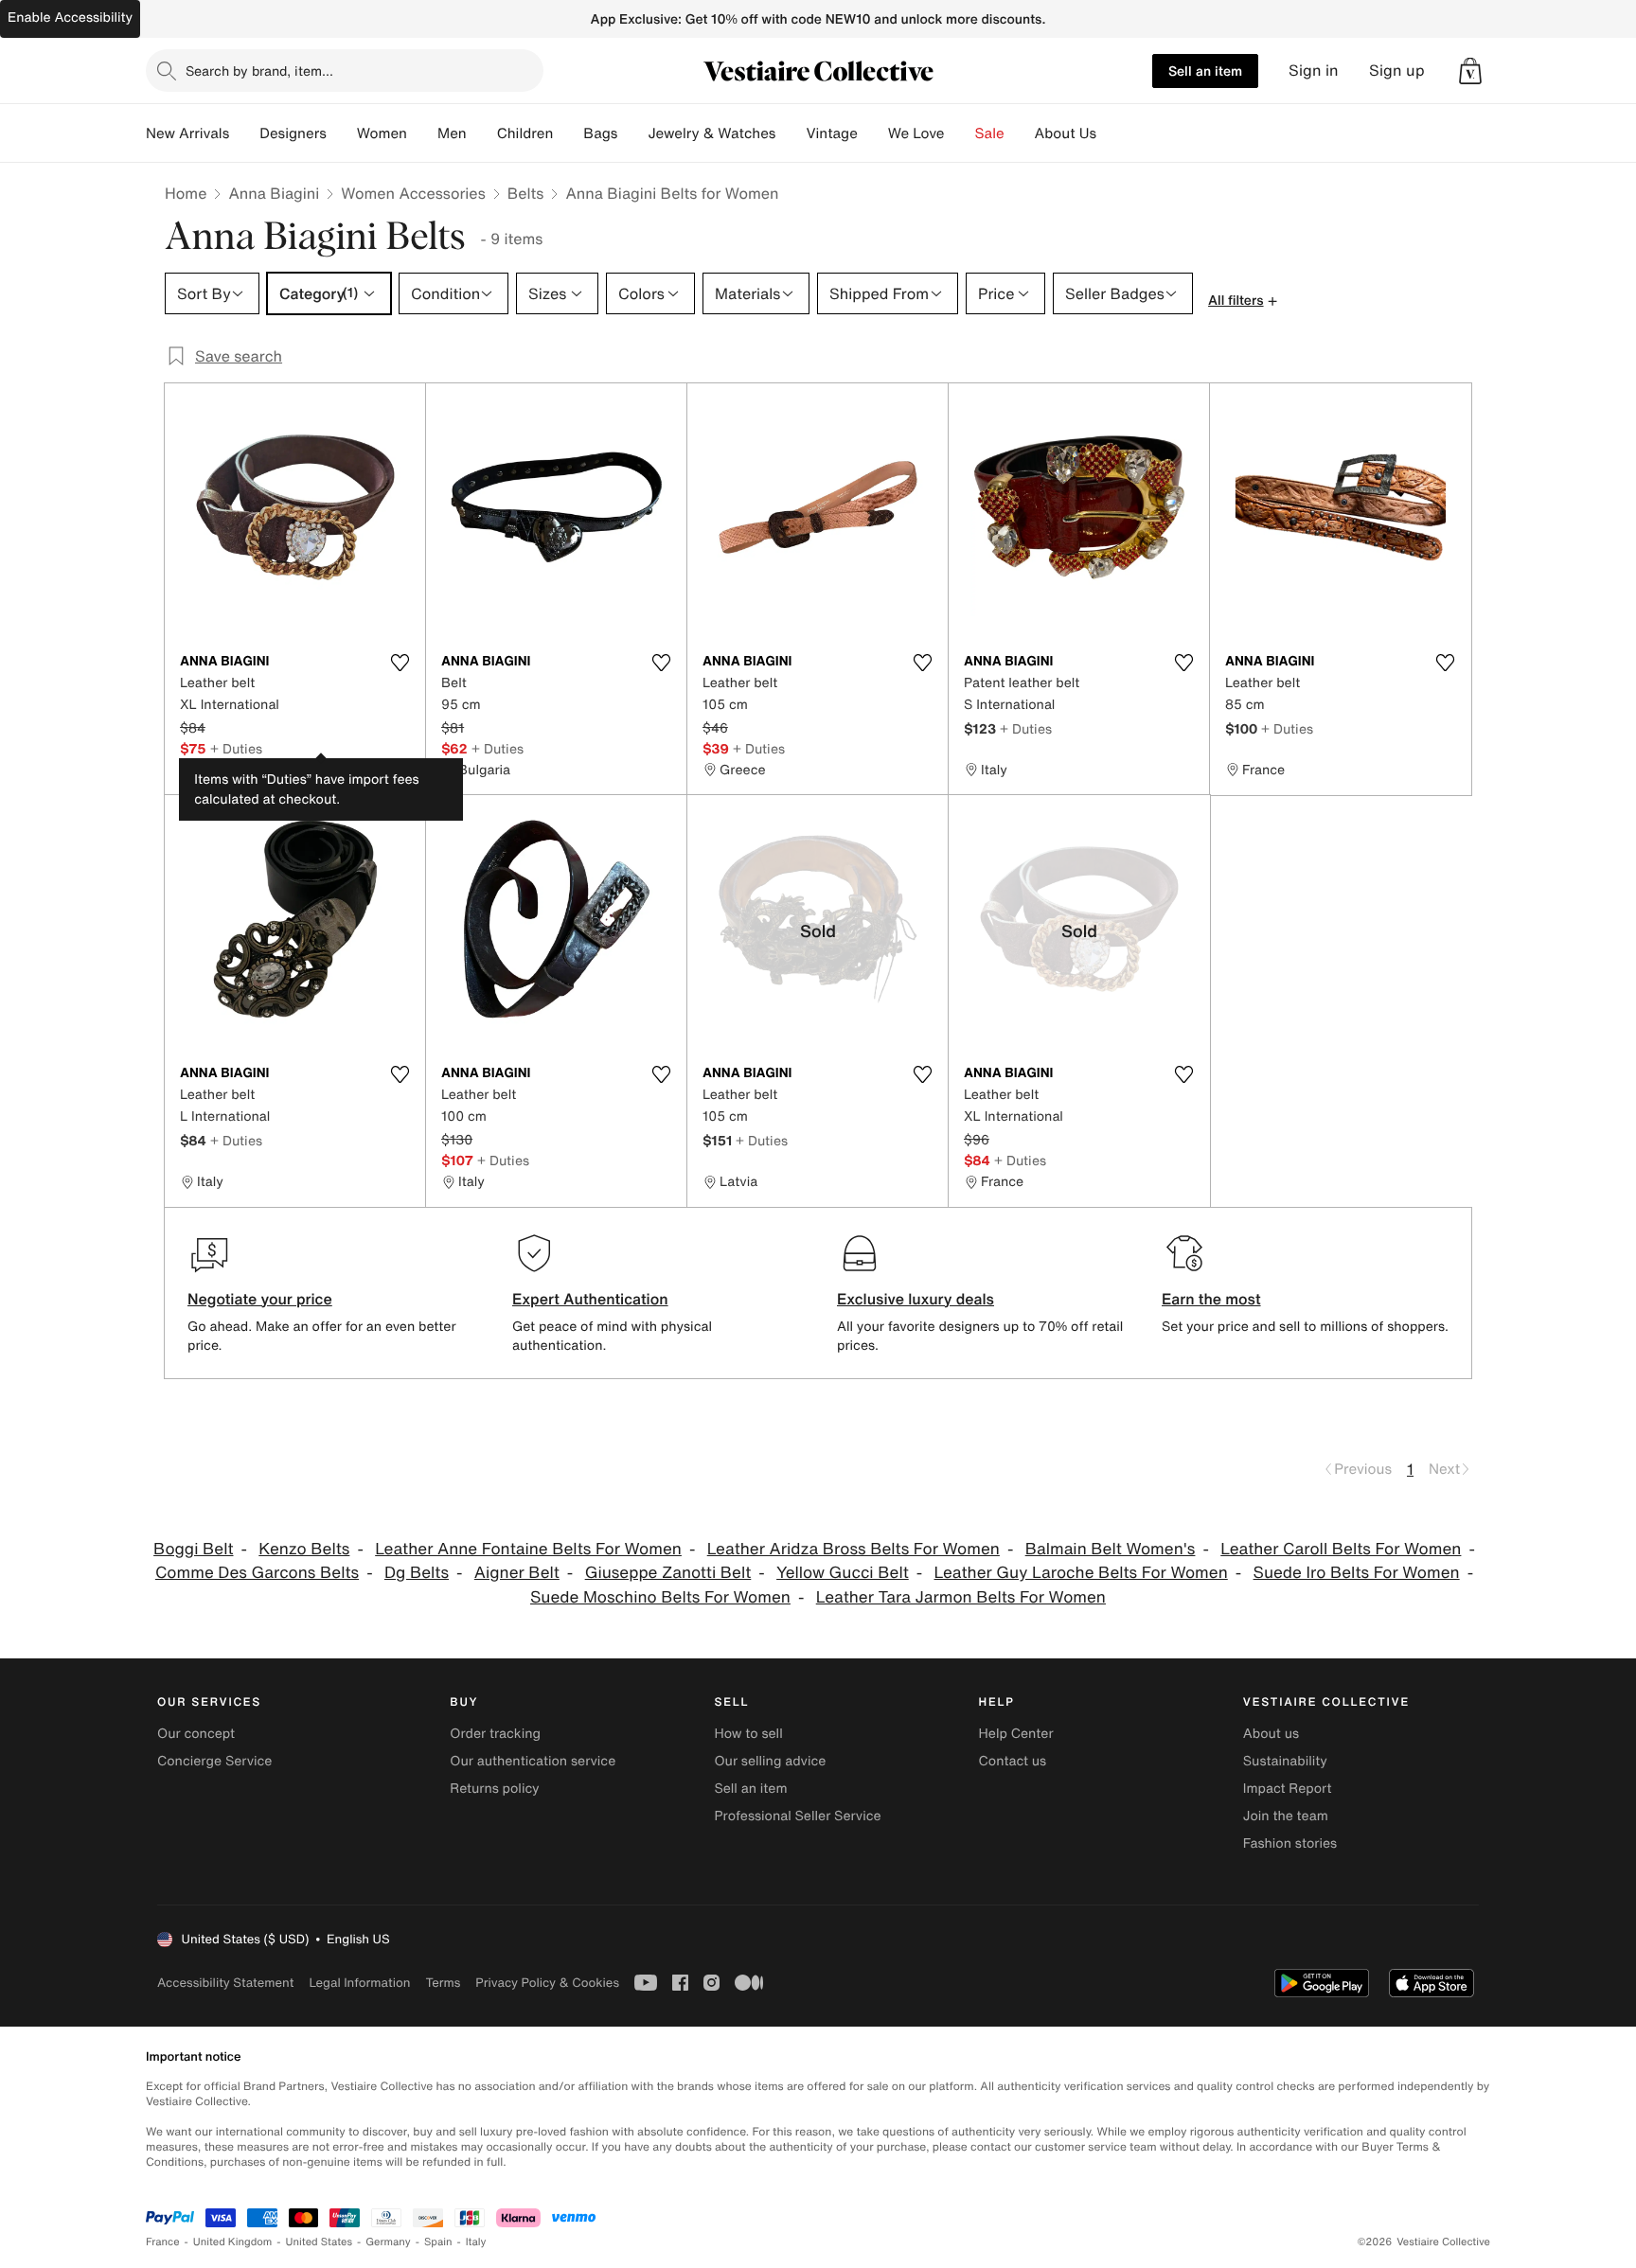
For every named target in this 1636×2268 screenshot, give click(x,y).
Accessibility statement (225, 1983)
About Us (1066, 133)
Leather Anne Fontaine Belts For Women (528, 1549)
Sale (990, 133)
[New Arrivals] (244, 133)
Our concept (196, 1734)
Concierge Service (214, 1761)
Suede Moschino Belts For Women (660, 1597)
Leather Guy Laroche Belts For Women (1081, 1573)
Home (186, 193)
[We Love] (960, 133)
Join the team (1286, 1816)
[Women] (422, 133)
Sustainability (1285, 1761)
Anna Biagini (274, 193)
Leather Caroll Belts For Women (1341, 1549)
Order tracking (495, 1734)
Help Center (1016, 1734)
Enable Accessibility (70, 18)
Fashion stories (1290, 1843)
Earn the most (1211, 1299)
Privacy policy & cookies (547, 1983)
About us (1271, 1734)
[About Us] (1111, 133)
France (163, 2242)
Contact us (1013, 1761)
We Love (916, 133)
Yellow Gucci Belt (843, 1573)
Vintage (831, 133)
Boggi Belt (193, 1549)
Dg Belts (417, 1573)
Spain (438, 2242)
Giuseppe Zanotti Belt (668, 1573)
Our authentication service (533, 1761)
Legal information (359, 1983)
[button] (1470, 71)
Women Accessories (413, 193)
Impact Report (1288, 1789)
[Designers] (342, 133)
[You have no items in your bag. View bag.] (1470, 71)
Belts (526, 193)
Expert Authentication (590, 1299)
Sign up (1397, 71)
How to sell (748, 1734)
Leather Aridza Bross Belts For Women (854, 1549)
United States (320, 2242)
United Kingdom (233, 2242)
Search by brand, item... (259, 71)
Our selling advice (770, 1761)
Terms (443, 1983)
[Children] (568, 133)
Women (382, 133)
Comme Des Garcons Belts (257, 1573)
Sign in (1314, 71)
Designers (293, 133)
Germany (388, 2242)
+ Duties (236, 748)
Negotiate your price (260, 1299)
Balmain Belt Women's (1111, 1549)
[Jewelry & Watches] (791, 133)
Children (525, 133)
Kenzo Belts (304, 1549)
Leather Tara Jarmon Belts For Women (961, 1597)
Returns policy (494, 1789)
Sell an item (1205, 71)
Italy (476, 2242)
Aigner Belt (517, 1573)
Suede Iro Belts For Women (1357, 1573)
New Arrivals (187, 133)
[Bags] (632, 133)
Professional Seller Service (797, 1816)
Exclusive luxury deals (916, 1299)
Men (452, 133)
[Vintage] (873, 133)
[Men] (482, 133)
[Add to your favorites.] (400, 663)
